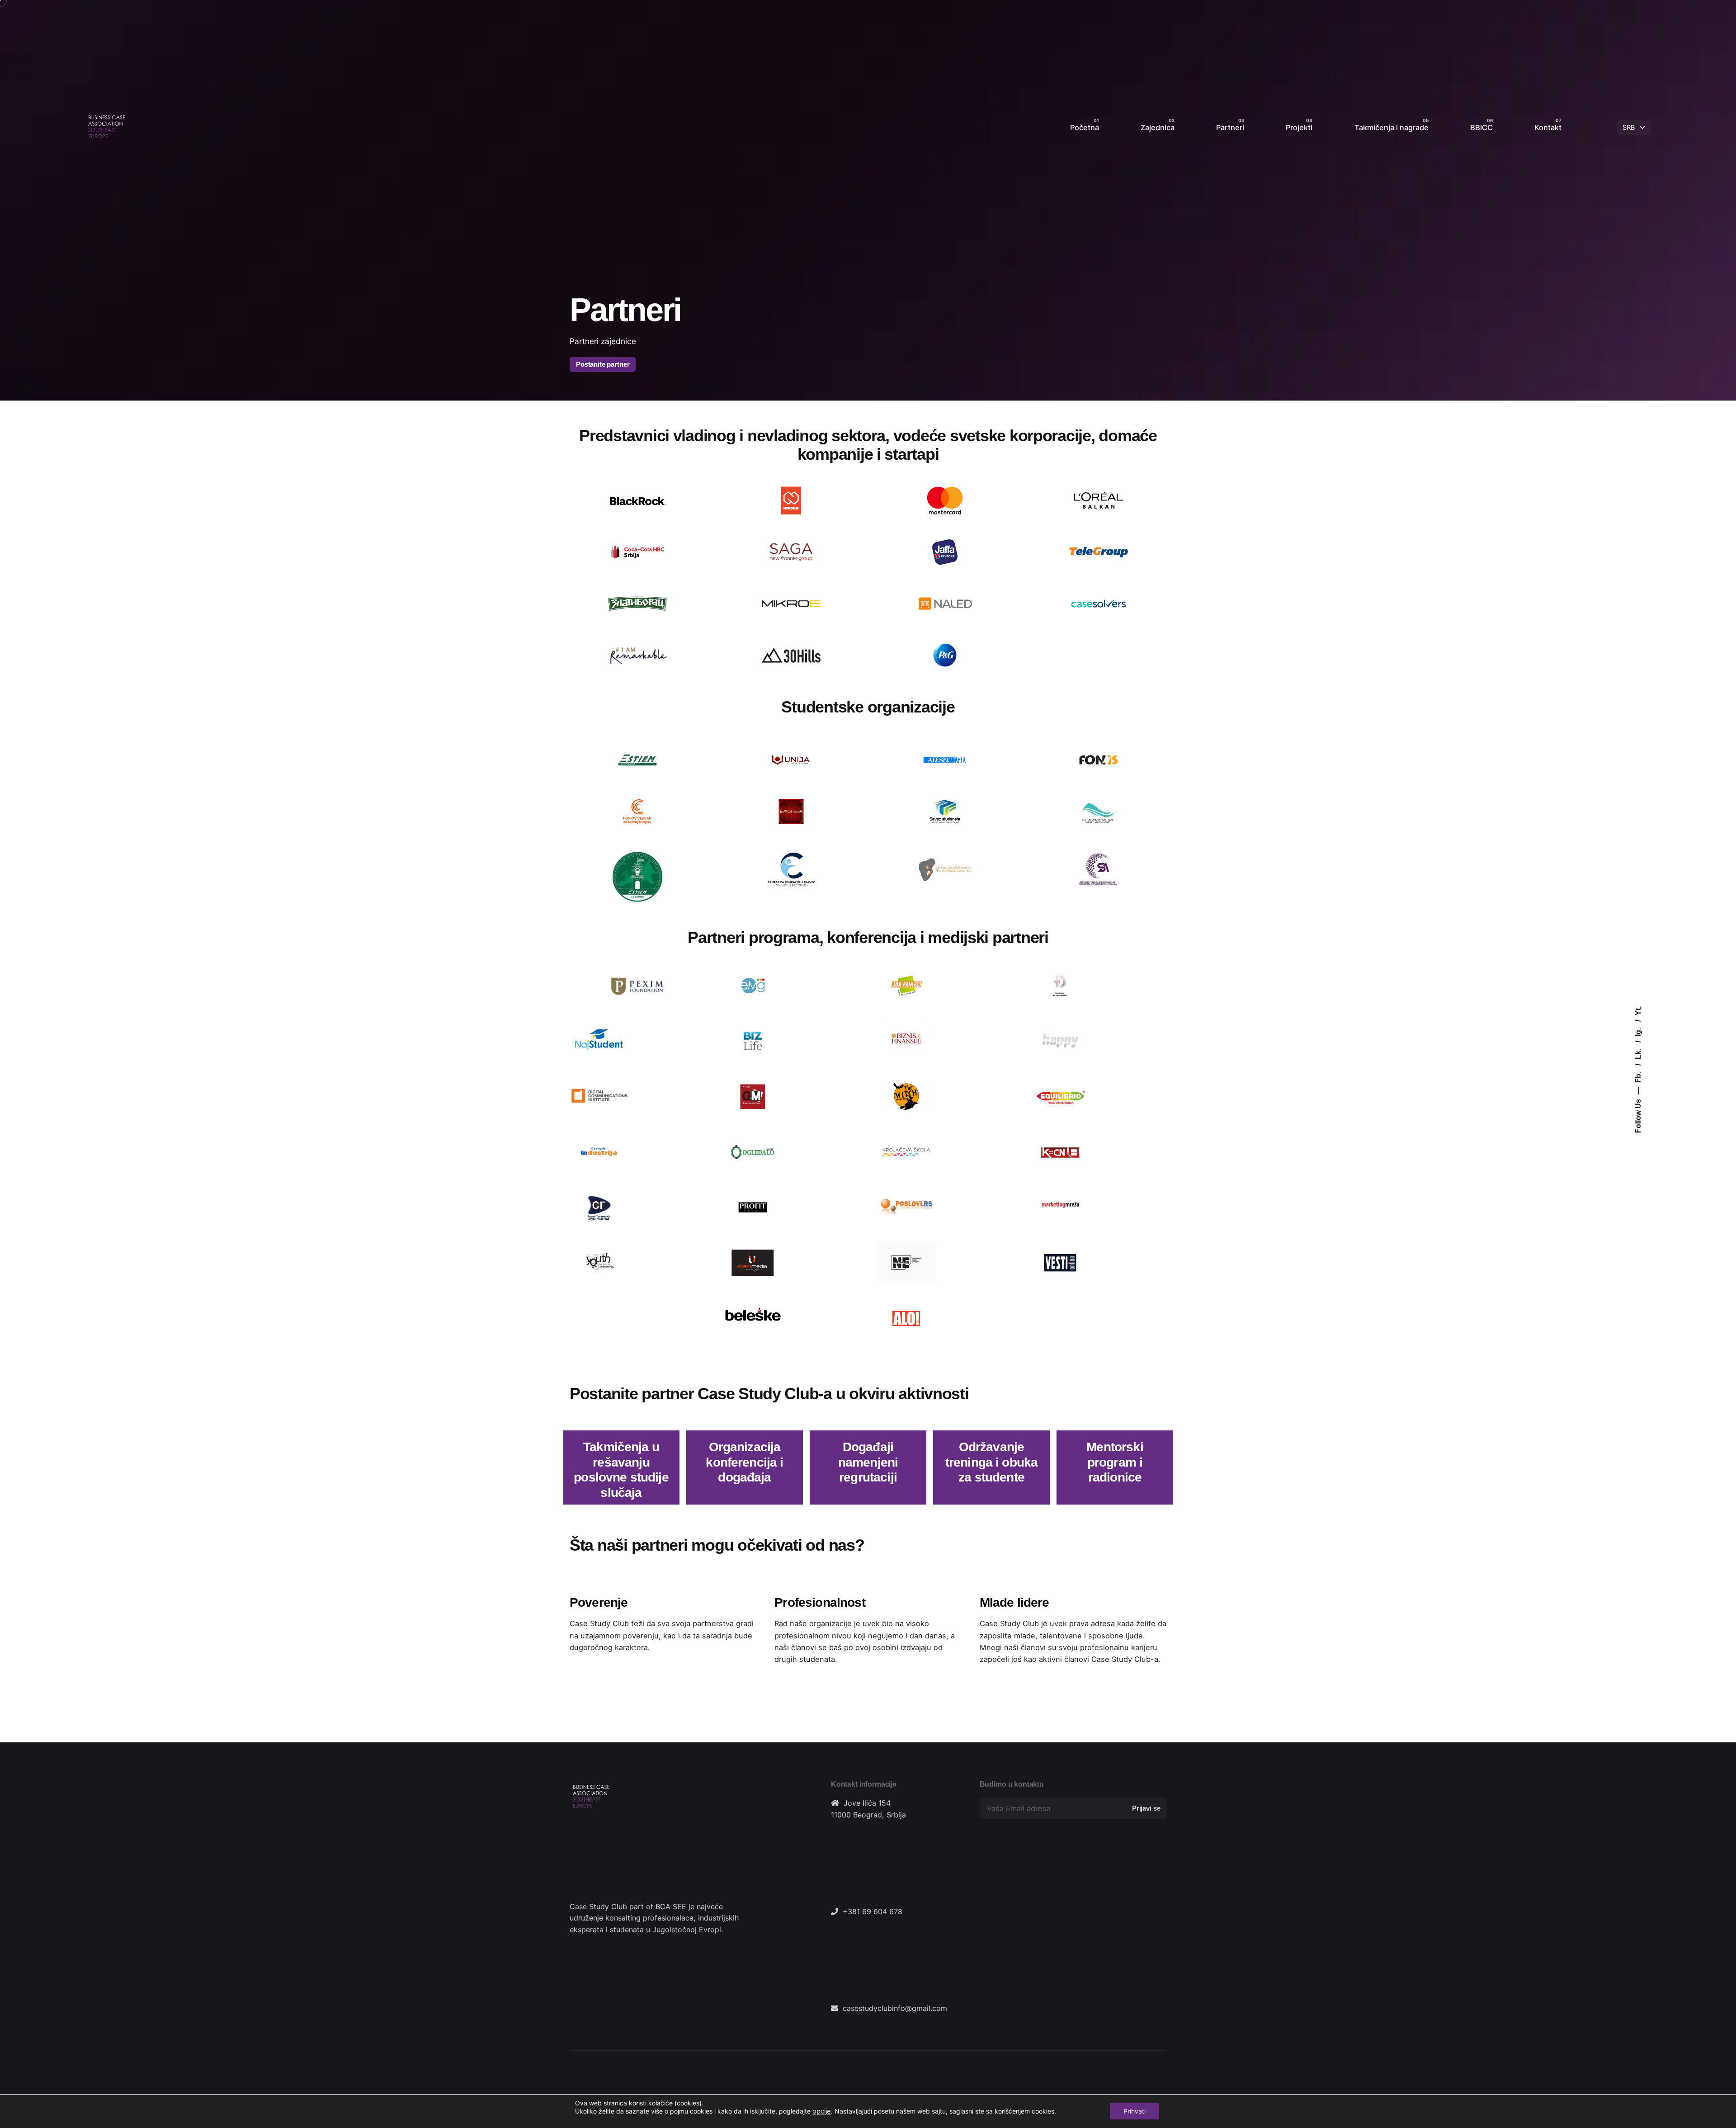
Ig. (1638, 1031)
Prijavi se (1146, 1808)
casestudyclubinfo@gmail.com (895, 2008)
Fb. (1638, 1076)
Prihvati (1135, 2111)
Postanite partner (603, 364)
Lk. (1638, 1053)
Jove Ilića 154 (867, 1803)
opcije (822, 2111)
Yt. (1638, 1011)
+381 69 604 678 (873, 1911)
